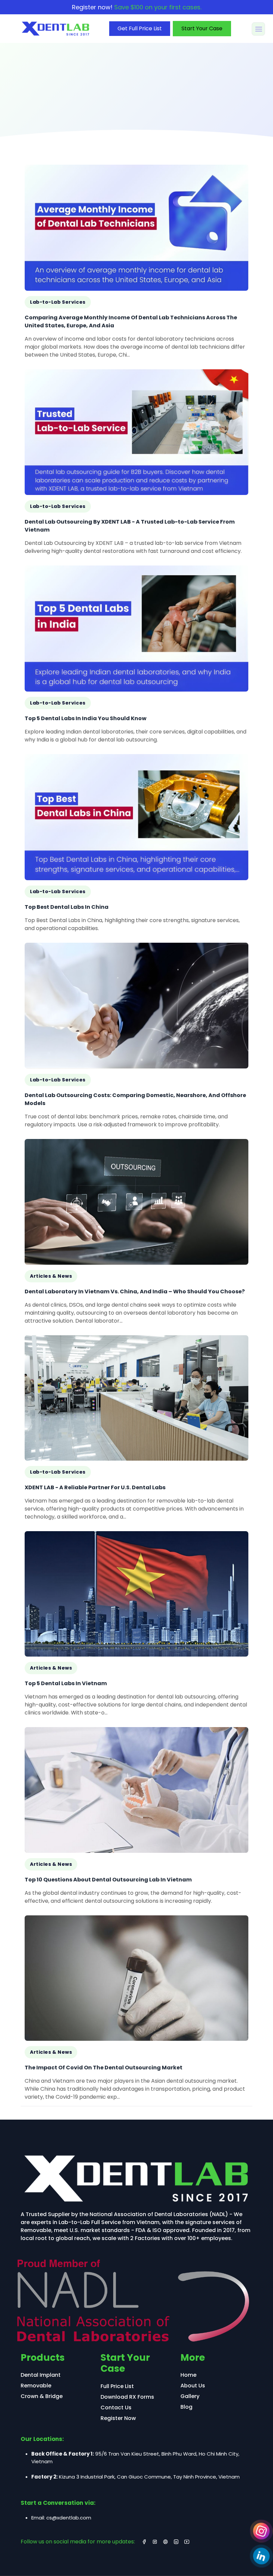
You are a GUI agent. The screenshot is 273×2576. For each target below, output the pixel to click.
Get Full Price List (140, 28)
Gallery (190, 2396)
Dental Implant (41, 2375)
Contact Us (116, 2408)
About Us (193, 2386)
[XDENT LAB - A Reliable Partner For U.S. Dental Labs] (136, 1431)
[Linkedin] (261, 2556)
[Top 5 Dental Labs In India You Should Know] (136, 657)
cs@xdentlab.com (69, 2518)
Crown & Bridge (42, 2396)
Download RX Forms (127, 2397)
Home (188, 2375)
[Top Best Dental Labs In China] (136, 846)
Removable (36, 2386)
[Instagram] (261, 2531)
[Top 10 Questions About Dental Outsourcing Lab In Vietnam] (136, 1818)
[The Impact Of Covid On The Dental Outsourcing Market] (136, 2011)
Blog (186, 2407)
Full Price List (117, 2386)
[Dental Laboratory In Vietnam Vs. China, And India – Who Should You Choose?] (136, 1234)
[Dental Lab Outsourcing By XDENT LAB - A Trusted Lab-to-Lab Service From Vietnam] (136, 465)
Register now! (137, 7)
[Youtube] (187, 2542)
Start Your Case (202, 28)
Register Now (118, 2418)
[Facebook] (144, 2542)
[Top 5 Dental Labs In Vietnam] (136, 1626)
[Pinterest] (165, 2542)
